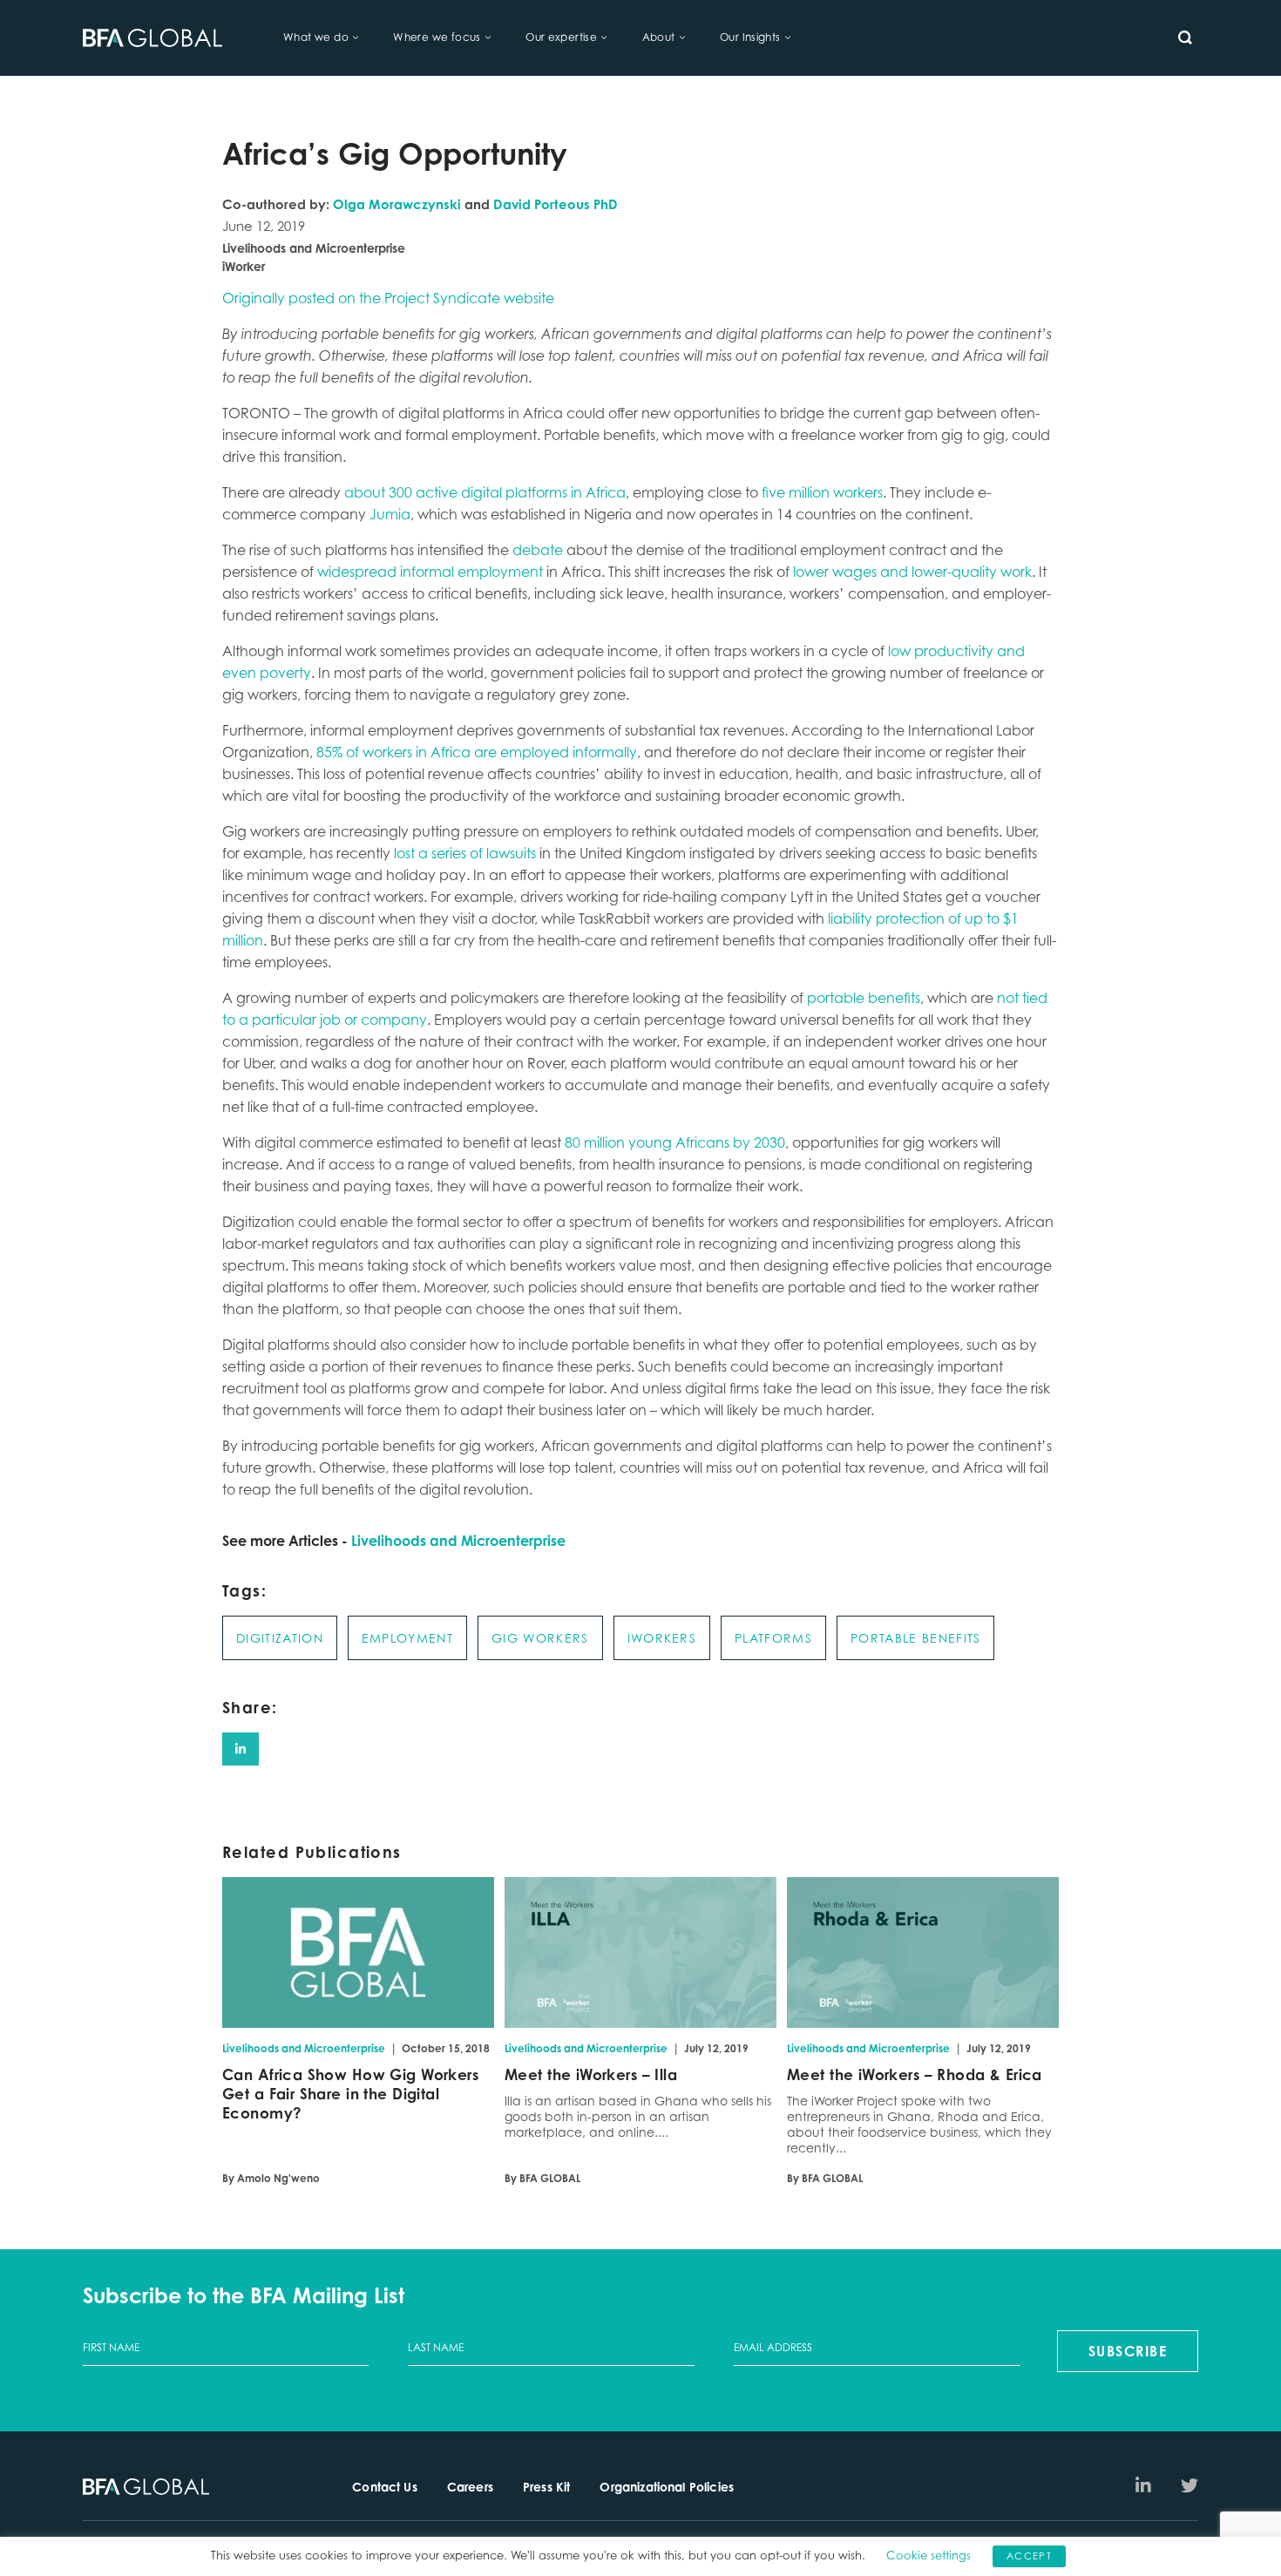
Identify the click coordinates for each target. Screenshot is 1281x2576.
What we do (316, 37)
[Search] (1185, 37)
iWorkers (662, 1638)
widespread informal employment (430, 572)
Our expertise (561, 37)
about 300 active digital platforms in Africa (485, 492)
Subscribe (1128, 2351)
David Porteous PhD (556, 204)
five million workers (822, 492)
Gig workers (540, 1638)
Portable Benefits (915, 1638)
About (659, 37)
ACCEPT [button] (1029, 2556)
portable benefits (864, 998)
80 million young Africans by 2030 (675, 1142)
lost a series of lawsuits (465, 853)
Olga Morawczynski (397, 204)
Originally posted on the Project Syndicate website (388, 298)
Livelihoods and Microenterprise (458, 1541)
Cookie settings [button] (929, 2555)
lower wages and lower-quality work (912, 572)
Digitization (280, 1638)
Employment (407, 1638)
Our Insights (750, 37)
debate (538, 550)
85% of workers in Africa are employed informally (477, 752)
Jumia (390, 514)
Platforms (773, 1638)
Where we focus (437, 37)
